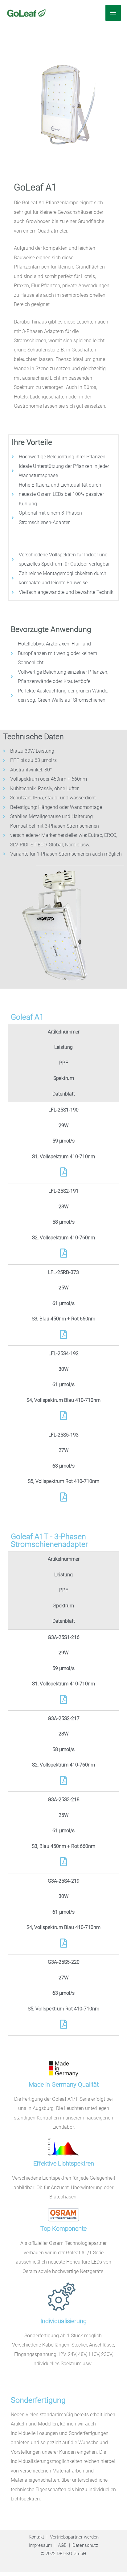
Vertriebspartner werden (74, 2537)
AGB (62, 2545)
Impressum (41, 2545)
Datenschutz (85, 2545)
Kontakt (36, 2537)
